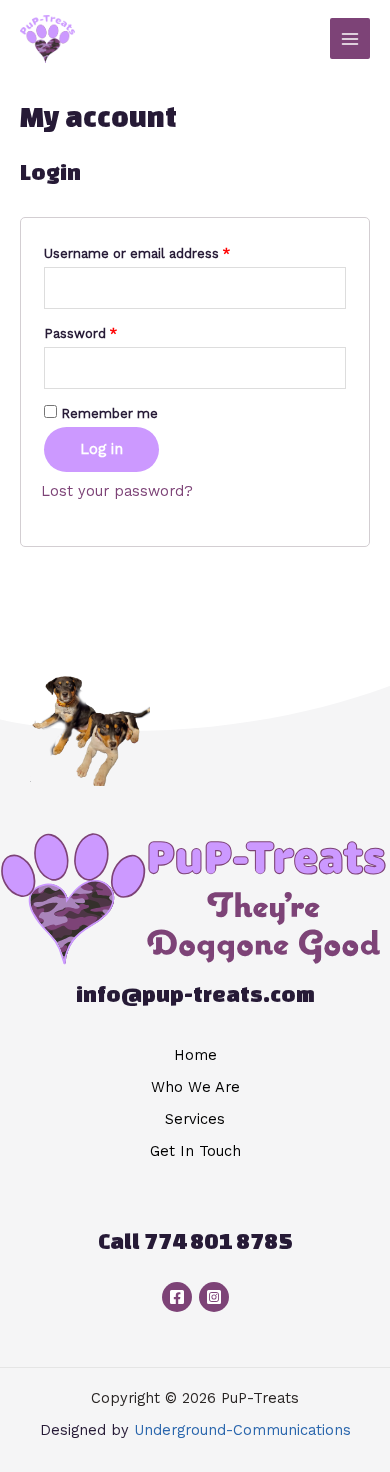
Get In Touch (195, 1151)
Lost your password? (117, 491)
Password (80, 333)
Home (195, 1055)
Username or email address (137, 253)
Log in (101, 449)
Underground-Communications (242, 1430)
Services (195, 1119)
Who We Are (195, 1087)
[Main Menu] (350, 38)
